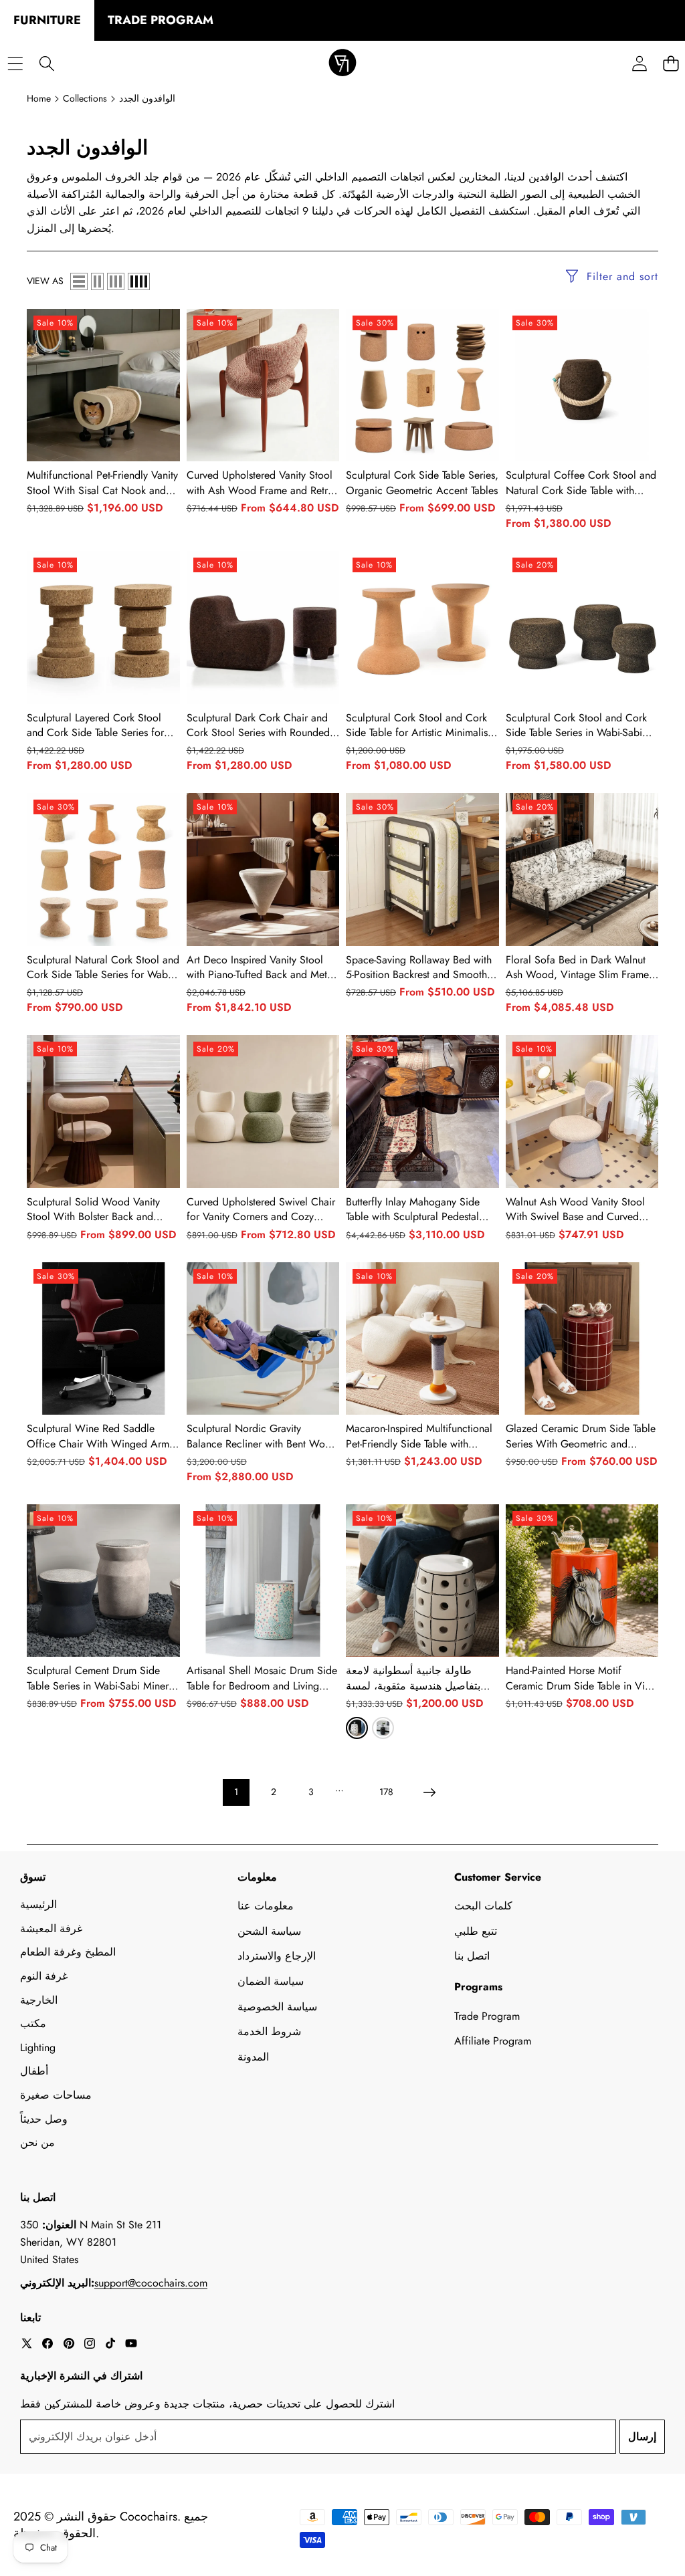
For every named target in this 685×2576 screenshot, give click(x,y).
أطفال (34, 2071)
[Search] (46, 64)
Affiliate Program (493, 2041)
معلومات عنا (266, 1906)
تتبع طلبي (476, 1931)
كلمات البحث (483, 1906)
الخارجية (39, 2000)
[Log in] (639, 64)
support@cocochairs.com (151, 2283)
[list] (79, 281)
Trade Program (487, 2016)
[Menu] (15, 64)
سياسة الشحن (269, 1931)
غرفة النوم (44, 1976)
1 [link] (236, 1792)
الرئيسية (38, 1904)
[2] (97, 281)
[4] (139, 281)
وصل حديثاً (44, 2119)
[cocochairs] (342, 64)
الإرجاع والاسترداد (277, 1956)
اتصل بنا (472, 1956)
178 (386, 1792)
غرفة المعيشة (51, 1928)
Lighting (38, 2047)
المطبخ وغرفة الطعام (68, 1952)
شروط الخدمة (269, 2031)
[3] (116, 281)
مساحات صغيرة (56, 2095)
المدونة (253, 2057)
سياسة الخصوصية (277, 2007)
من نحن (37, 2142)
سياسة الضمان (271, 1981)
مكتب (33, 2023)
